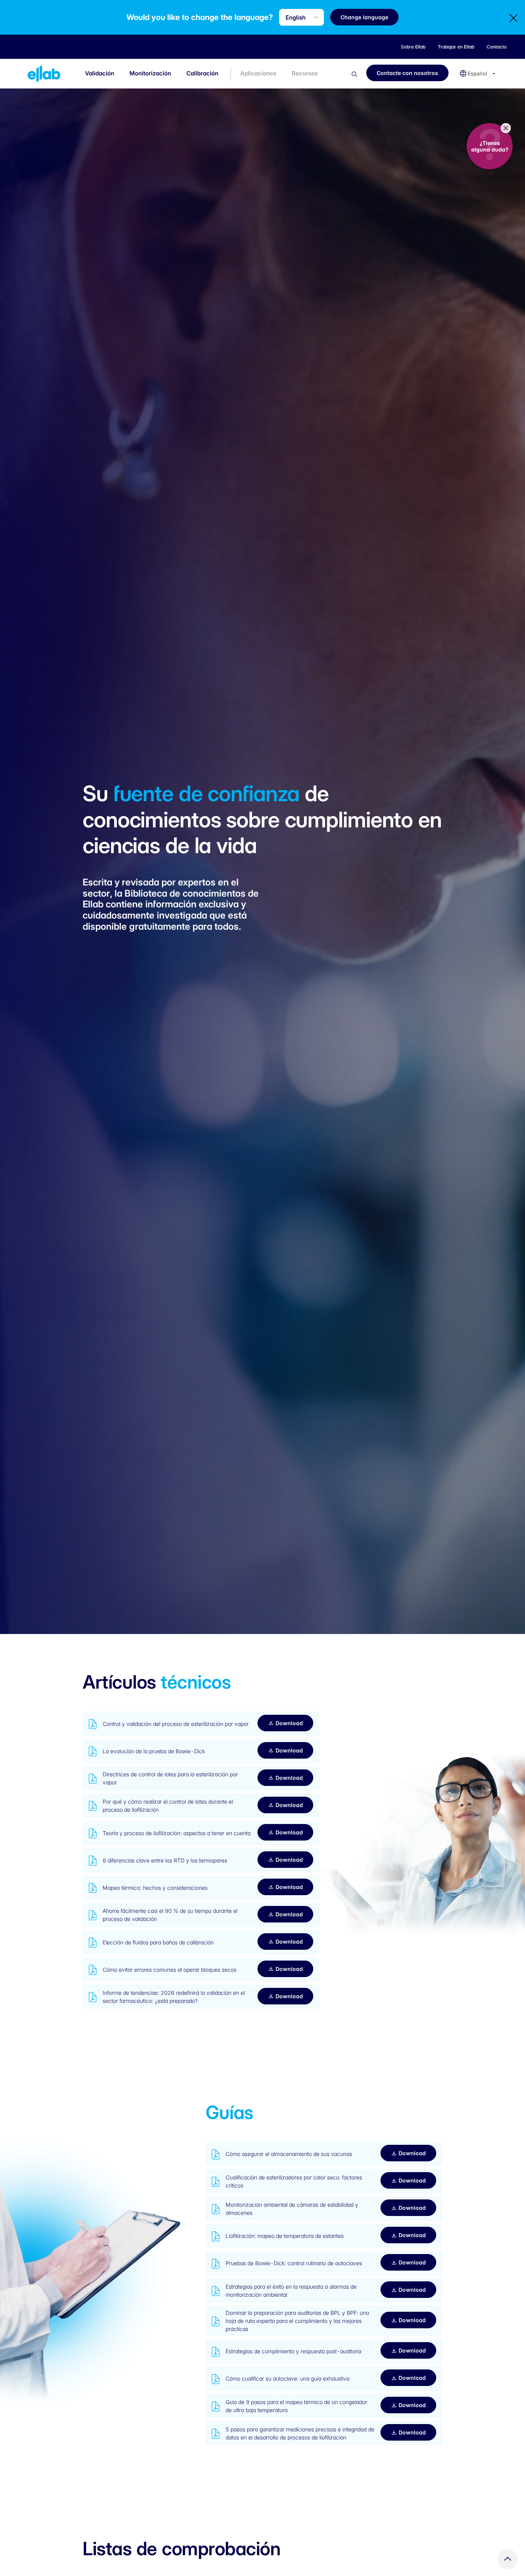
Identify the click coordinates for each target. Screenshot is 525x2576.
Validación (100, 73)
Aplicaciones (258, 73)
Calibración (202, 73)
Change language (364, 17)
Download (289, 1723)
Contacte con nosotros (407, 73)
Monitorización (150, 73)
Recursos (305, 73)
